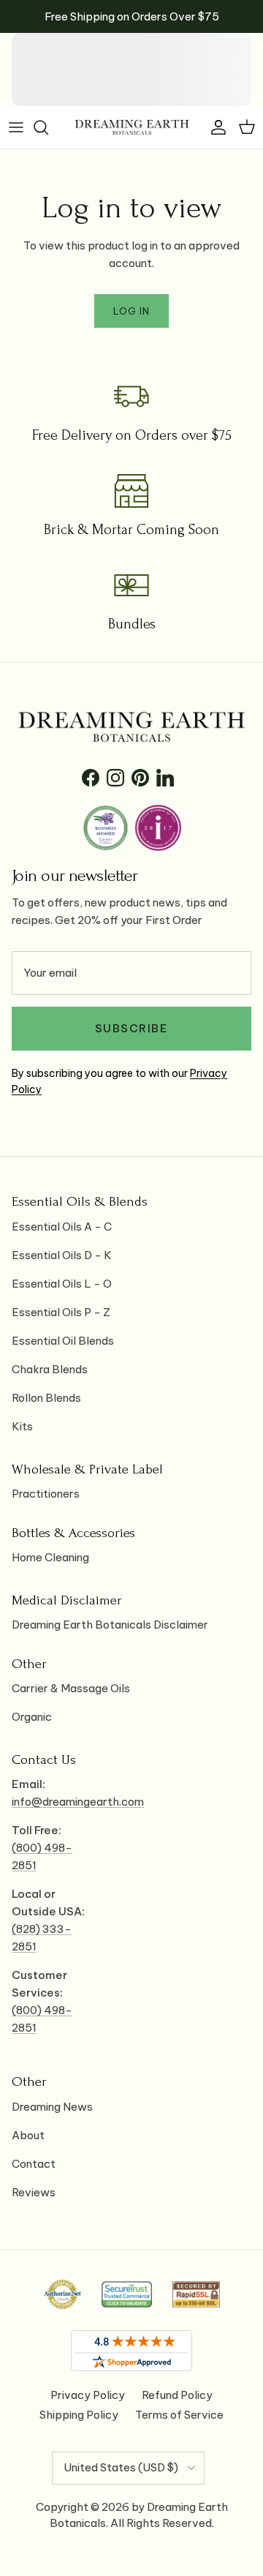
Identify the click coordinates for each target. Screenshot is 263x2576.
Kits (22, 1426)
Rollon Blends (46, 1398)
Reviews (34, 2192)
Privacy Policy (88, 2395)
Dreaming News (52, 2107)
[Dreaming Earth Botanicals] (132, 127)
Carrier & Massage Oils (71, 1688)
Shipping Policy (79, 2415)
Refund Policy (177, 2395)
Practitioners (46, 1494)
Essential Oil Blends (63, 1341)
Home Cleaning (50, 1557)
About (28, 2135)
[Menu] (16, 127)
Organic (32, 1717)
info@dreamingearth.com (78, 1802)
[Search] (48, 127)
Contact (34, 2164)
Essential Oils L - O (62, 1284)
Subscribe (132, 1028)
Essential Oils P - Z (61, 1312)
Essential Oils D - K (62, 1255)
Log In (131, 311)
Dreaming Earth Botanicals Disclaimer (110, 1625)
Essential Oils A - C (62, 1227)
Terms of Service (179, 2415)
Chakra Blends (50, 1369)
